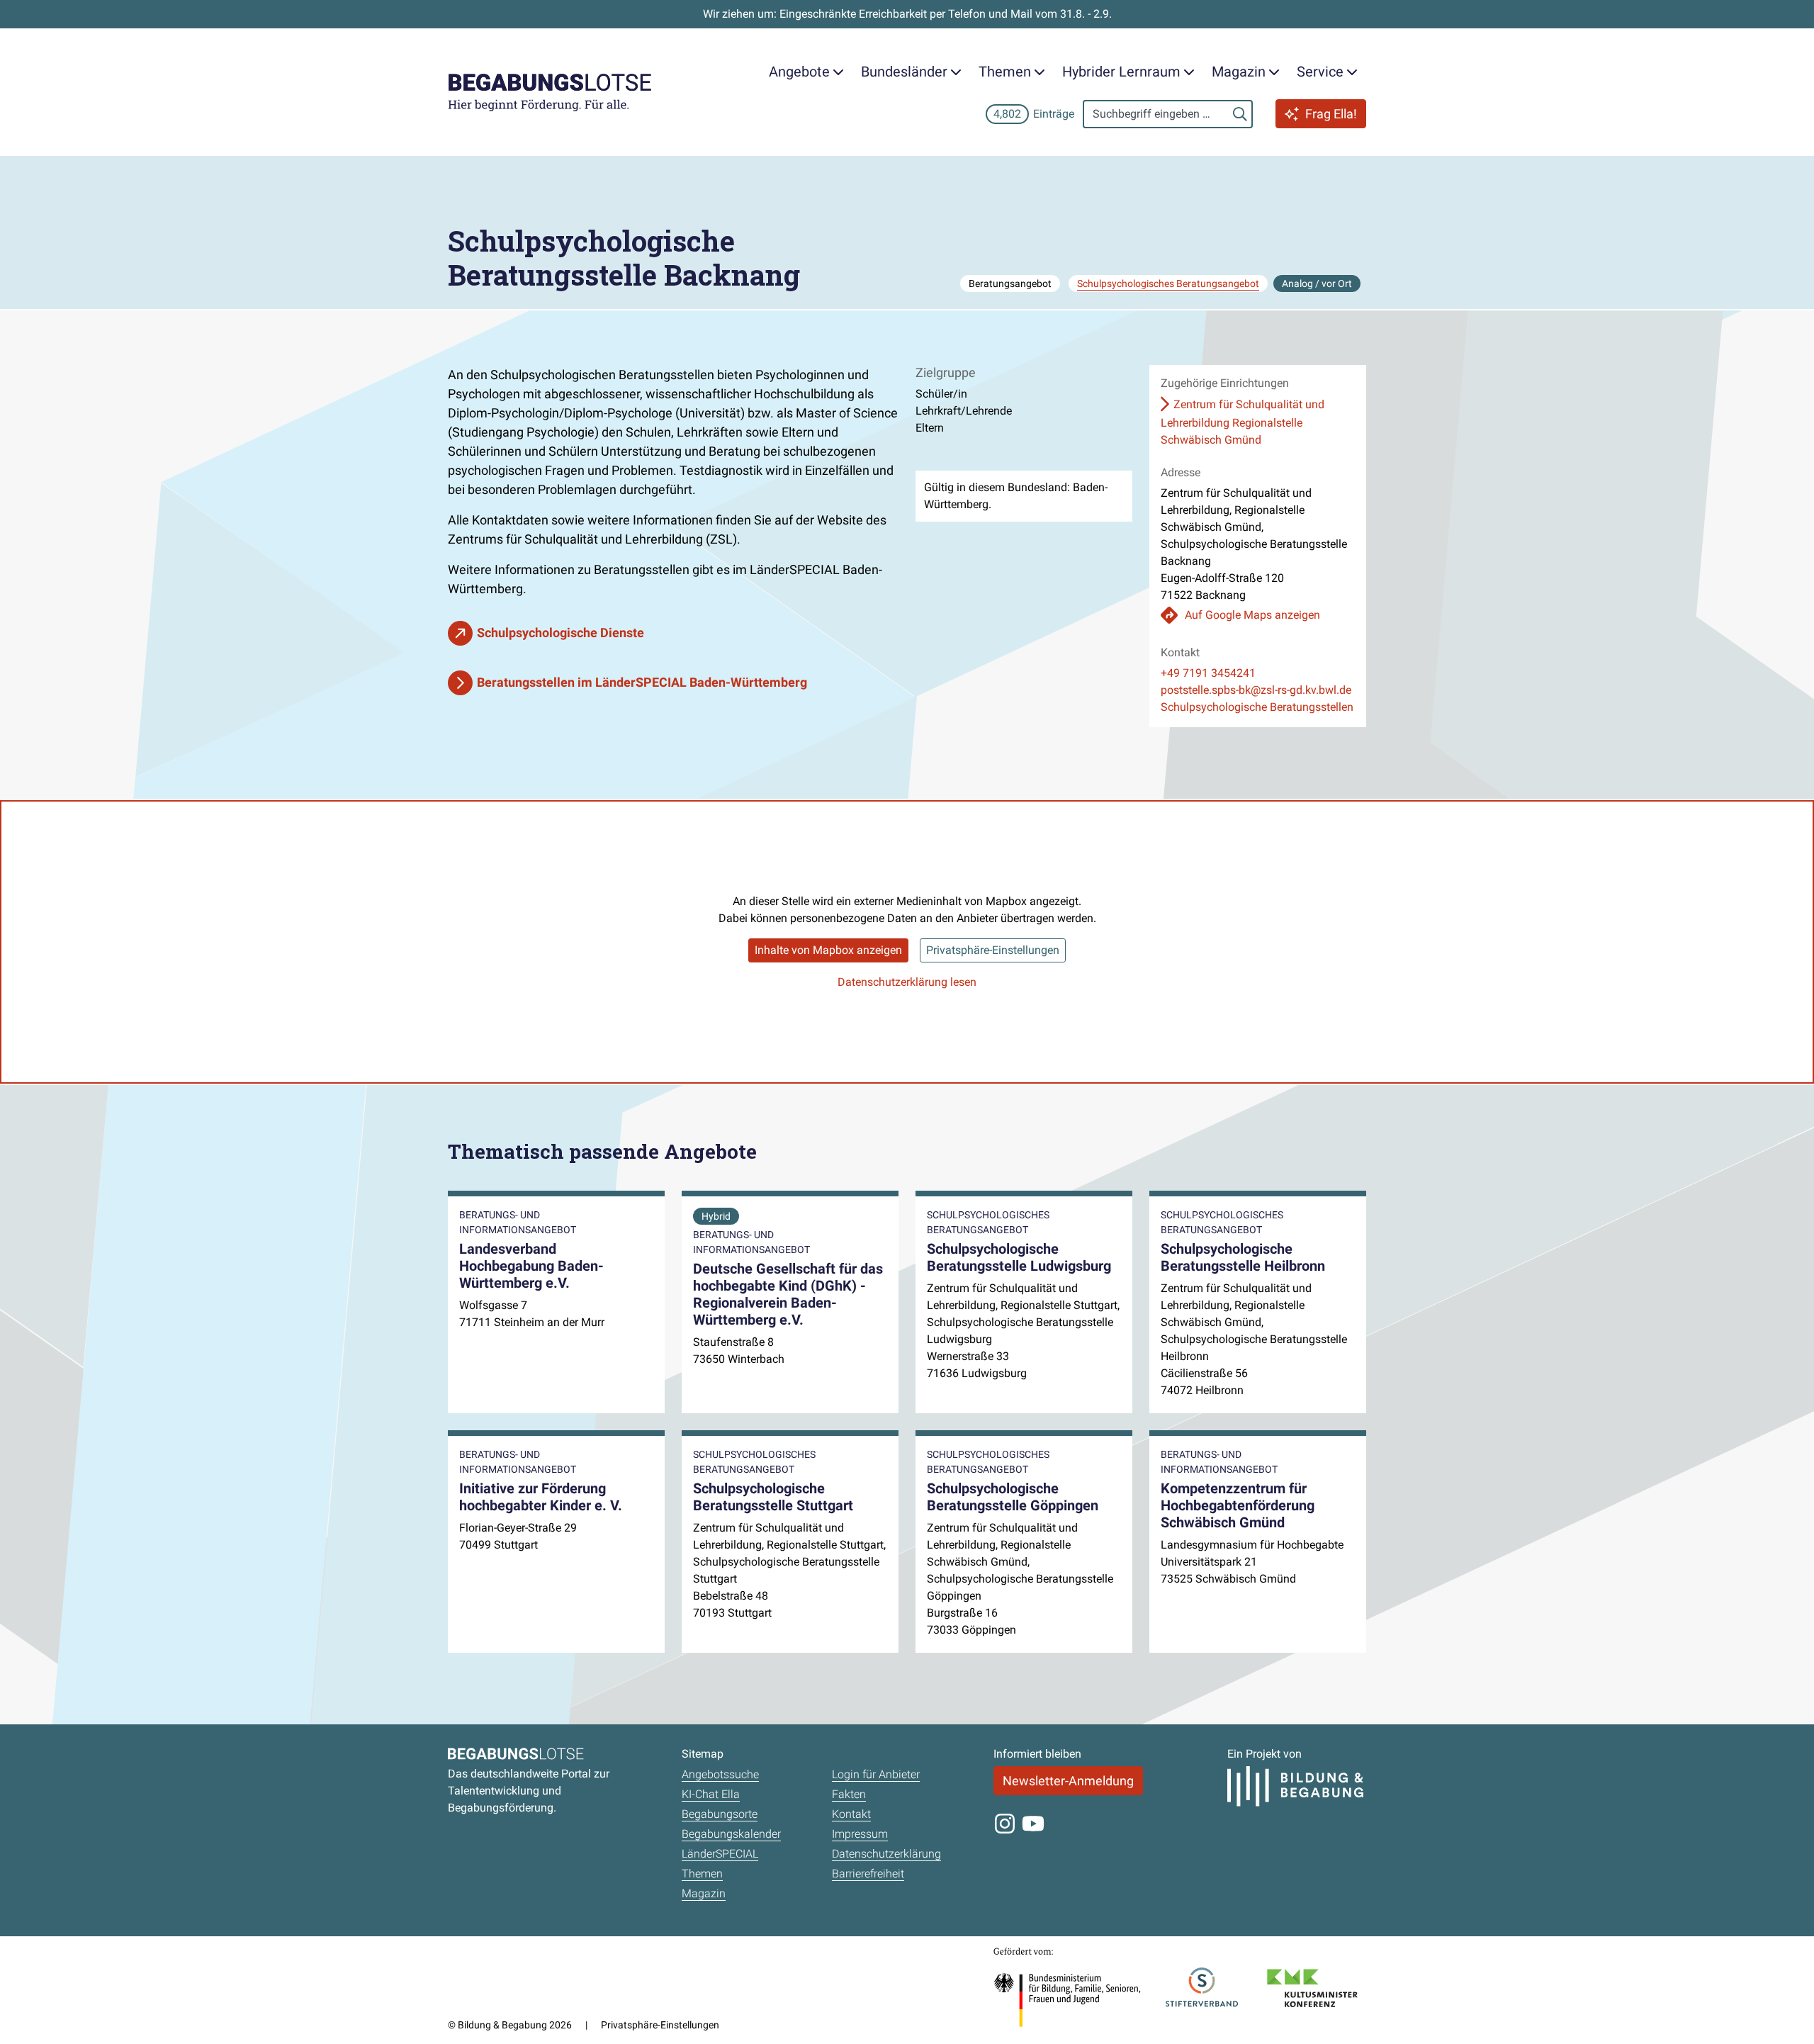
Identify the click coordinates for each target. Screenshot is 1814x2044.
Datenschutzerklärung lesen (907, 982)
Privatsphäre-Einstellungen (993, 950)
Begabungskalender (731, 1834)
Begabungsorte (720, 1814)
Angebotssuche (720, 1774)
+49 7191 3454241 (1208, 673)
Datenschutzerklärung (886, 1854)
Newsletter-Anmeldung (1068, 1781)
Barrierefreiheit (868, 1874)
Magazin (704, 1893)
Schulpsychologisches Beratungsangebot (1168, 283)
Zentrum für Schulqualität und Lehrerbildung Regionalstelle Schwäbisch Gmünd (1243, 422)
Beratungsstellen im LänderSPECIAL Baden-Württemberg (642, 682)
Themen (702, 1874)
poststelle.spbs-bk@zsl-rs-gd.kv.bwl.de (1256, 690)
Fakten (849, 1794)
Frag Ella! (1331, 114)
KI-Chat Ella (711, 1794)
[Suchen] (1240, 114)
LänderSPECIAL (720, 1854)
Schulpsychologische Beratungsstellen (1257, 707)
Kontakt (851, 1814)
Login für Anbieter (876, 1774)
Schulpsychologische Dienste (560, 633)
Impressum (860, 1834)
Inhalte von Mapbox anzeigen (828, 950)
